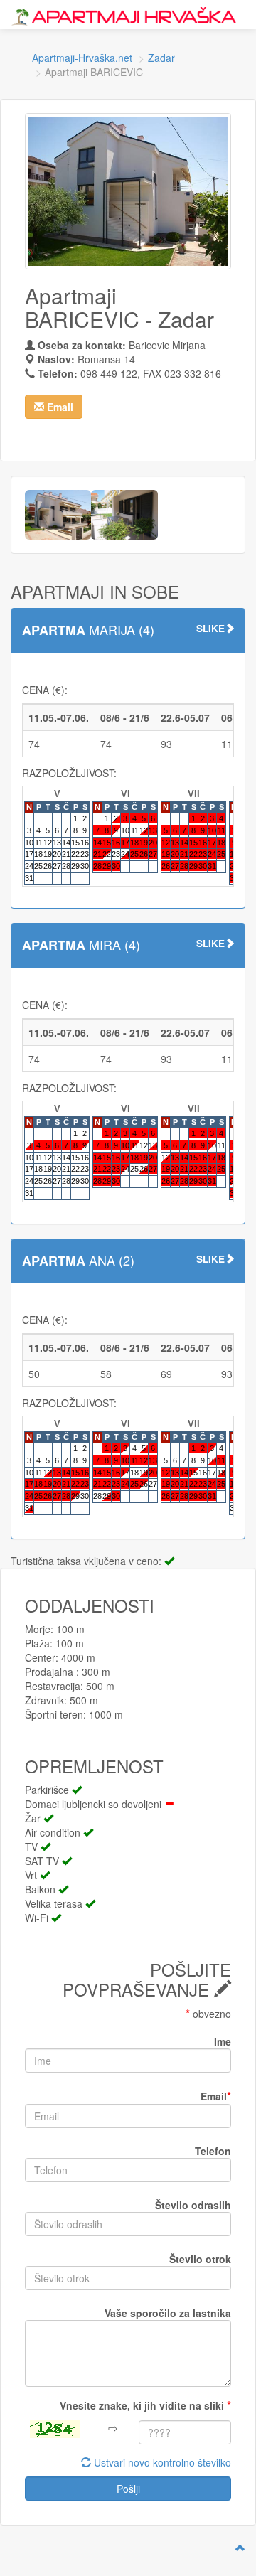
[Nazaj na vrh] (240, 2548)
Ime (223, 2041)
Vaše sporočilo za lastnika (168, 2313)
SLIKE (210, 628)
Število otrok (200, 2259)
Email (216, 2096)
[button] (54, 407)
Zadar (161, 58)
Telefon (213, 2151)
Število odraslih (193, 2205)
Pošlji (128, 2489)
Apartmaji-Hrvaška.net (82, 58)
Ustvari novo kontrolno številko (161, 2462)
